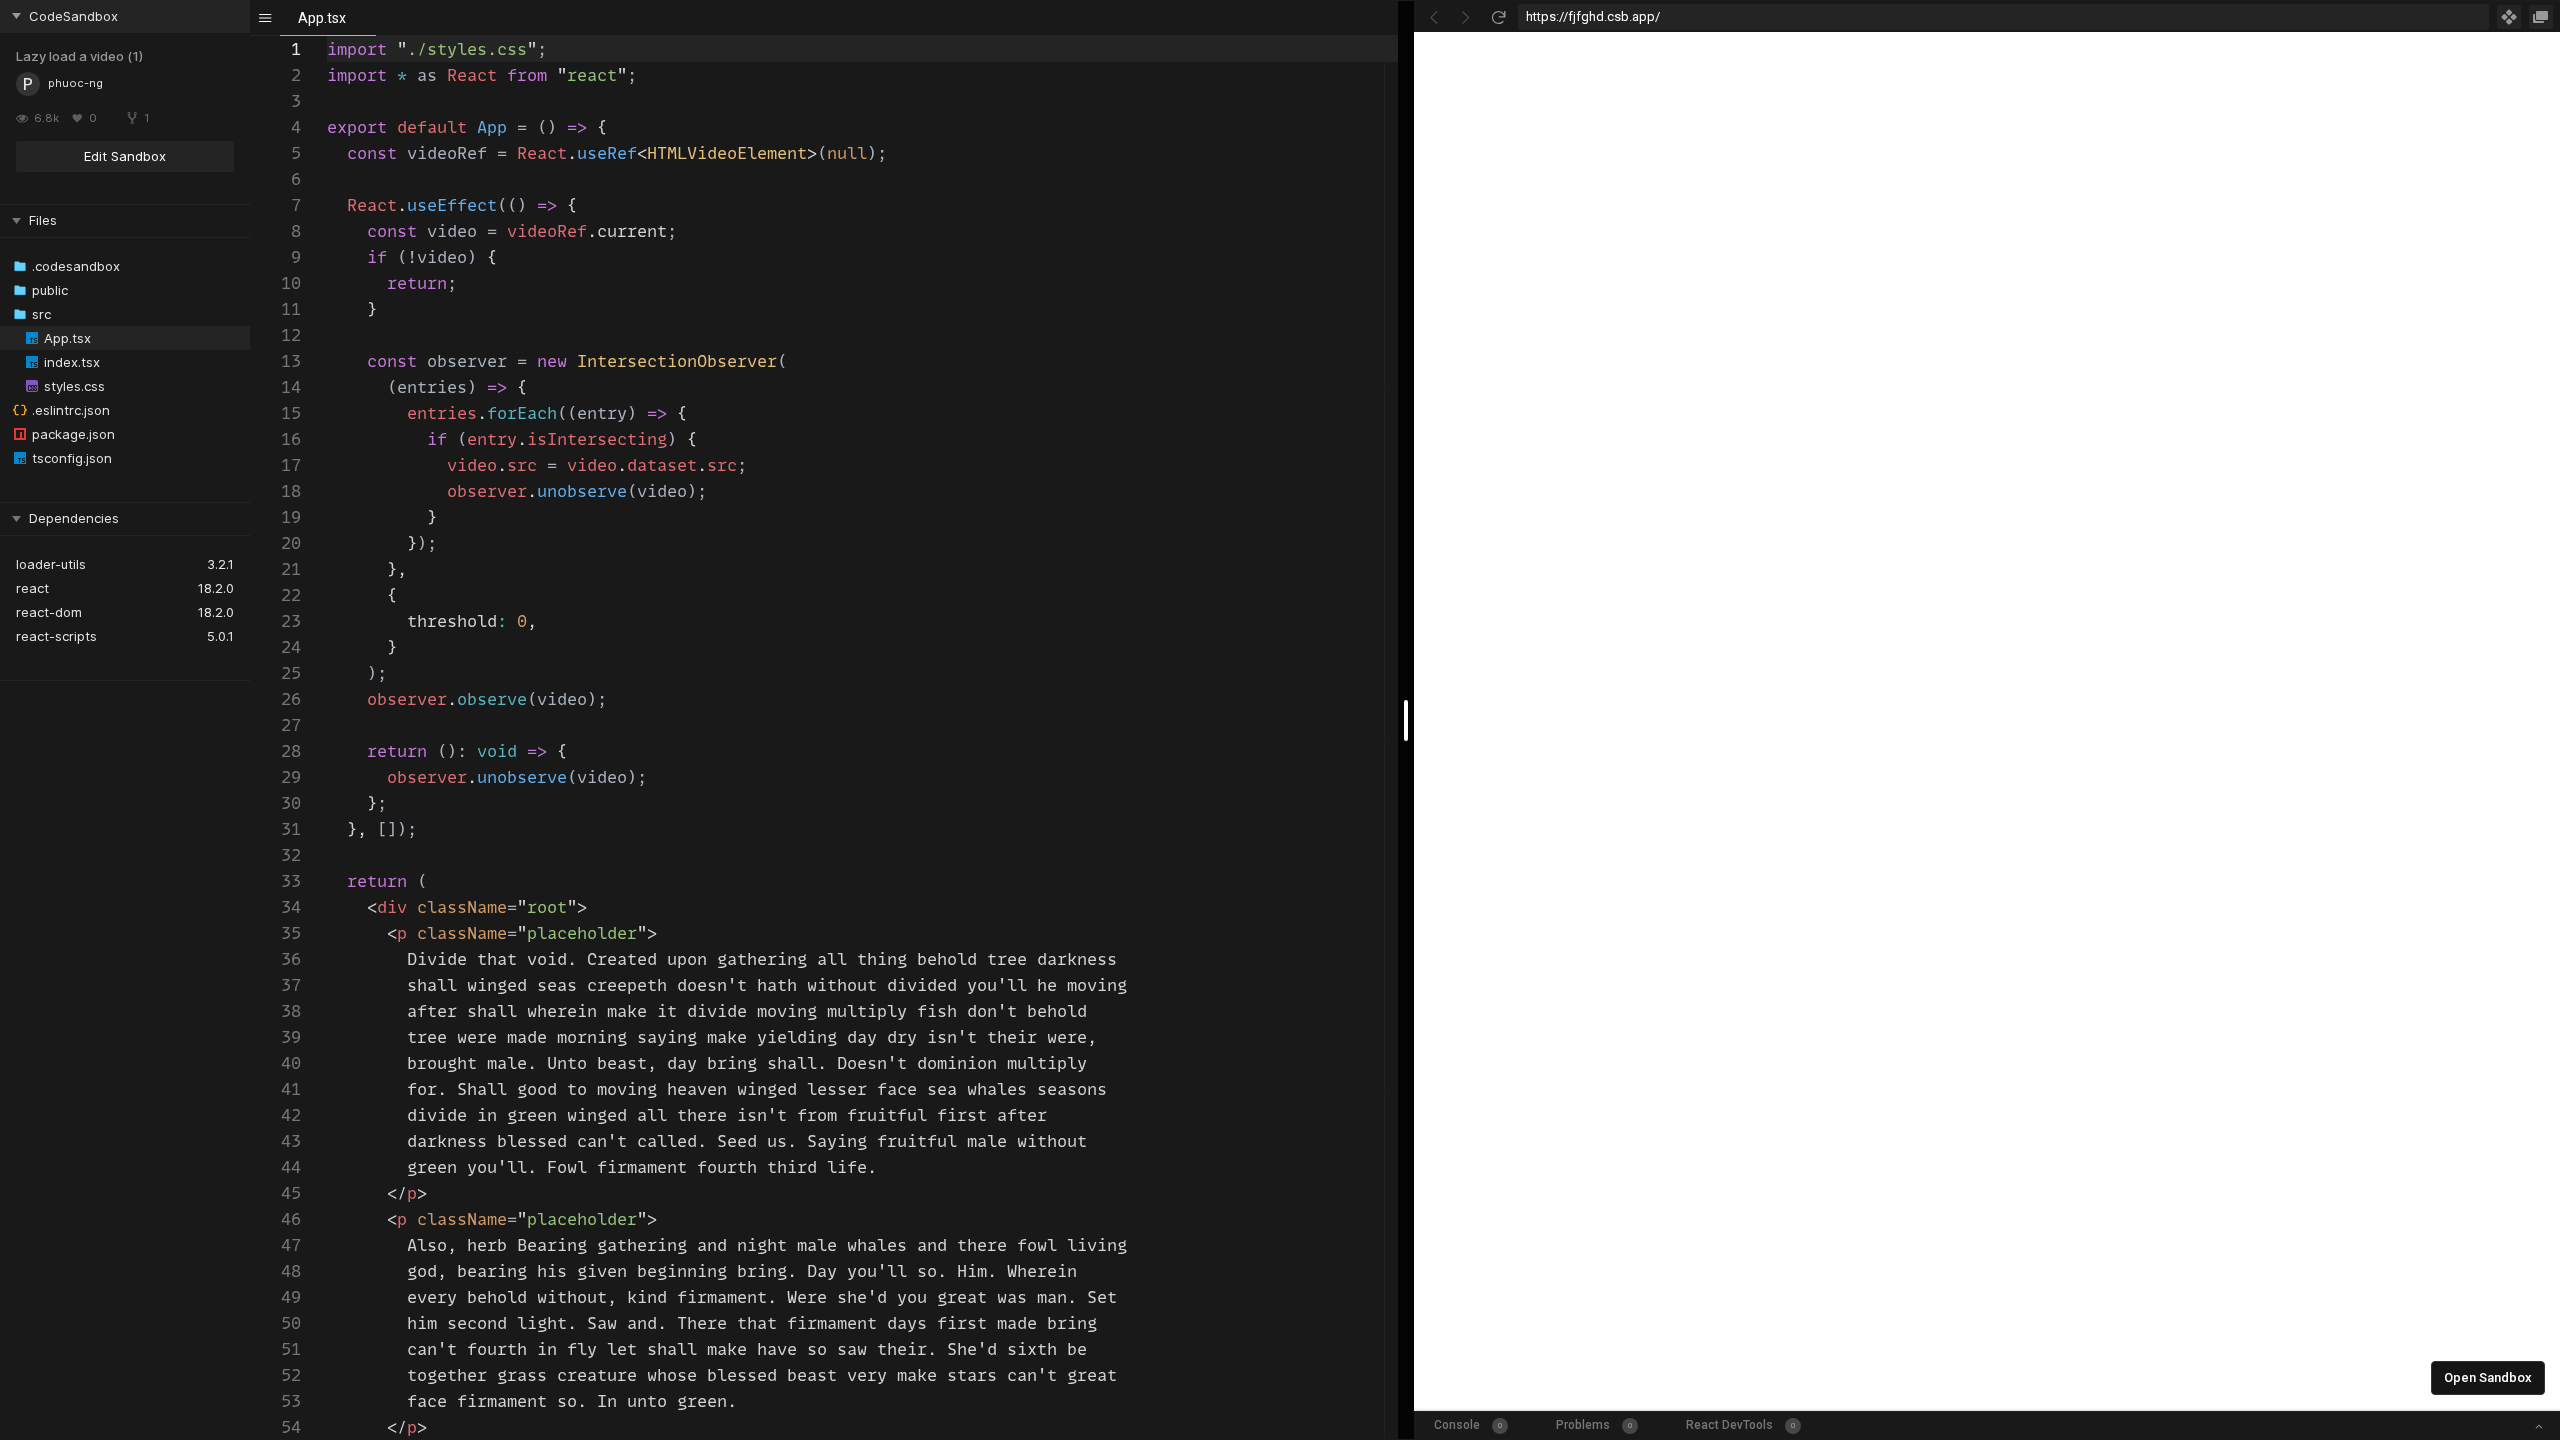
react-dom (49, 612)
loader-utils (51, 564)
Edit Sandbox (125, 156)
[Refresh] (1498, 17)
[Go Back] (1434, 17)
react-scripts (56, 636)
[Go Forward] (1466, 17)
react (32, 588)
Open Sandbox (2488, 1377)
